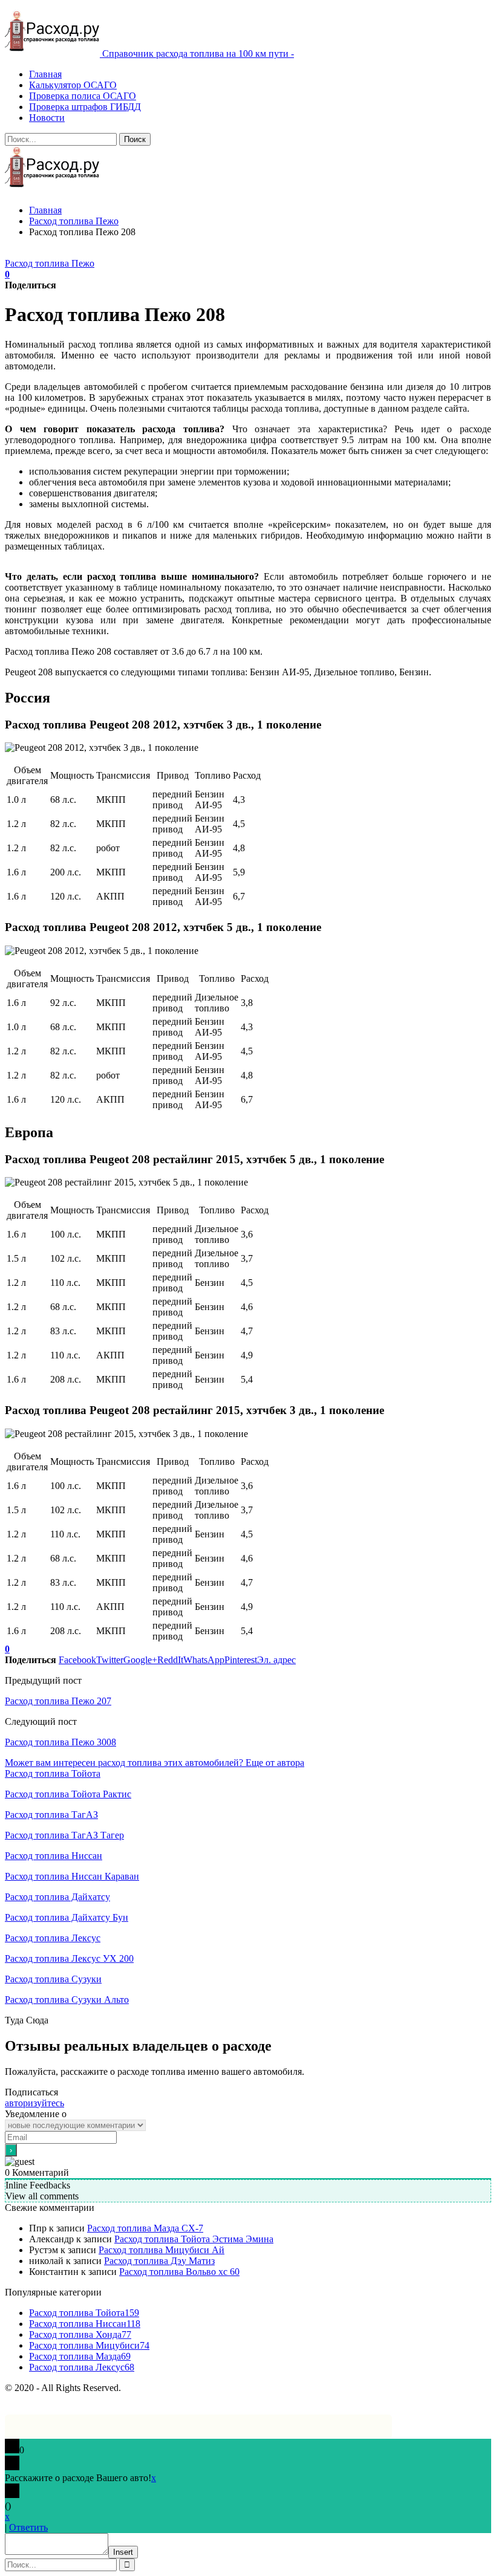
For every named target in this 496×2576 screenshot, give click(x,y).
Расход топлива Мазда (80, 2356)
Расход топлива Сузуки (53, 1979)
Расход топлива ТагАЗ (51, 1815)
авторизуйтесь (34, 2103)
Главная (45, 74)
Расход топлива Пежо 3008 (60, 1742)
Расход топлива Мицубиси (89, 2345)
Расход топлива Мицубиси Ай (162, 2250)
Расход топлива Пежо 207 (58, 1701)
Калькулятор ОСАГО (73, 85)
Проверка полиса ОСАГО (83, 96)
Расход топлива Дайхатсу (57, 1897)
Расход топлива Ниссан (54, 1856)
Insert (123, 2552)
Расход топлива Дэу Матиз (159, 2261)
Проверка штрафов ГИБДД (85, 107)
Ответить (28, 2527)
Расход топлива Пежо (50, 263)
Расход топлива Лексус (53, 1938)
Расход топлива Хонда (80, 2334)
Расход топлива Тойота (53, 1773)
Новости (47, 118)
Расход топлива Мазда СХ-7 (145, 2228)
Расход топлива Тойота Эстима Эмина (194, 2239)
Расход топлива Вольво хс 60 (179, 2272)
